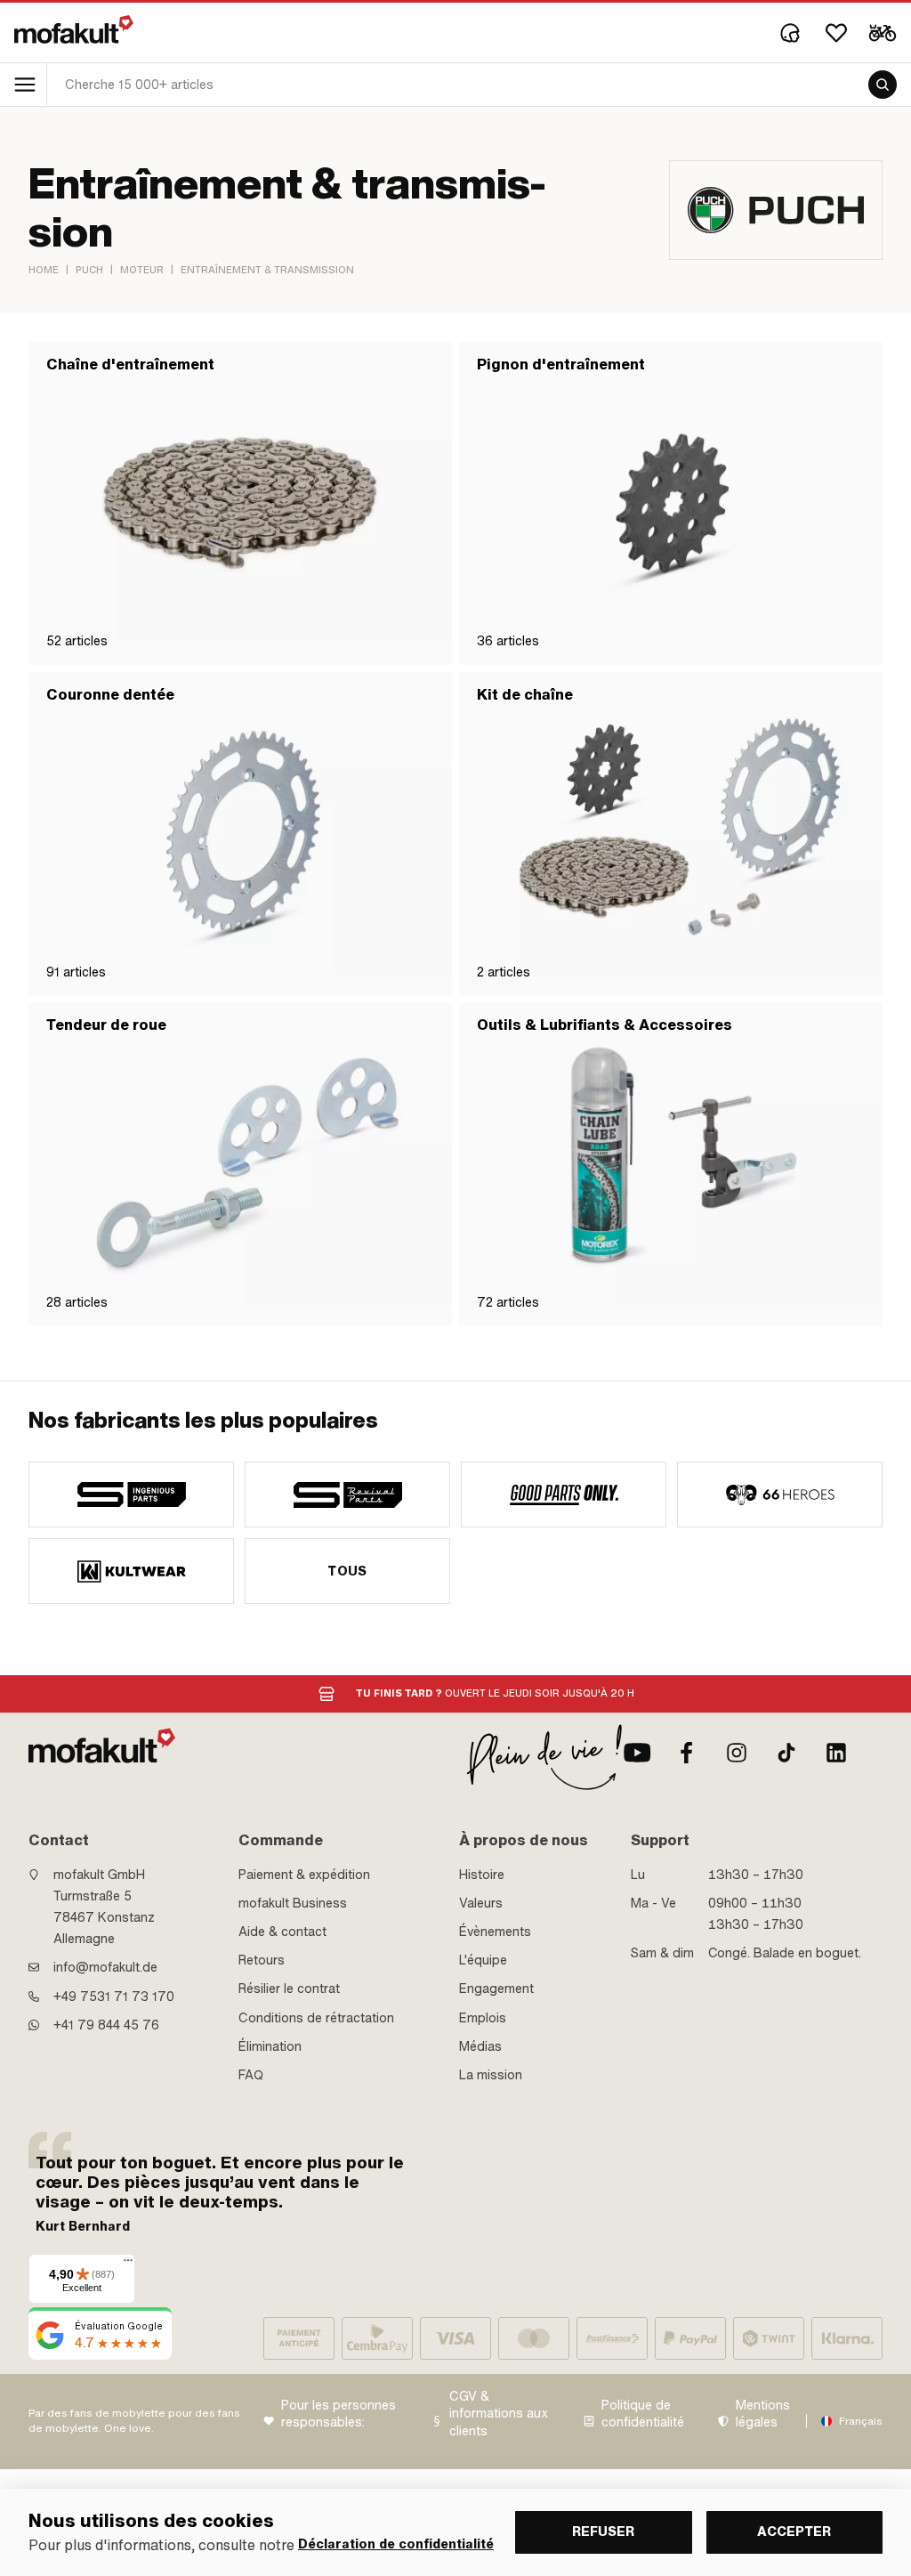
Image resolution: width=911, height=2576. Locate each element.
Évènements (495, 1932)
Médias (480, 2046)
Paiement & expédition (304, 1875)
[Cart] (883, 33)
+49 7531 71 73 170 (114, 1997)
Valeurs (481, 1903)
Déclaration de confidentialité (396, 2544)
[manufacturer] (131, 1495)
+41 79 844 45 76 (106, 2025)
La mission (491, 2075)
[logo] (74, 29)
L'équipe (483, 1960)
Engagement (496, 1989)
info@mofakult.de (105, 1967)
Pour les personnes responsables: (339, 2414)
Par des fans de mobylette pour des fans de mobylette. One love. (134, 2421)
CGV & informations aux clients (499, 2414)
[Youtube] (637, 1753)
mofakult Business (293, 1903)
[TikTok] (786, 1753)
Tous (347, 1571)
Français (861, 2421)
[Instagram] (737, 1753)
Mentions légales (763, 2414)
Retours (262, 1960)
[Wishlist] (836, 33)
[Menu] (128, 2264)
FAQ (251, 2075)
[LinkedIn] (836, 1753)
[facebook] (687, 1753)
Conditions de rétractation (316, 2018)
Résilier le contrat (289, 1989)
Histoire (482, 1875)
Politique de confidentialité (643, 2414)
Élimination (270, 2046)
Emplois (483, 2018)
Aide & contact (282, 1932)
